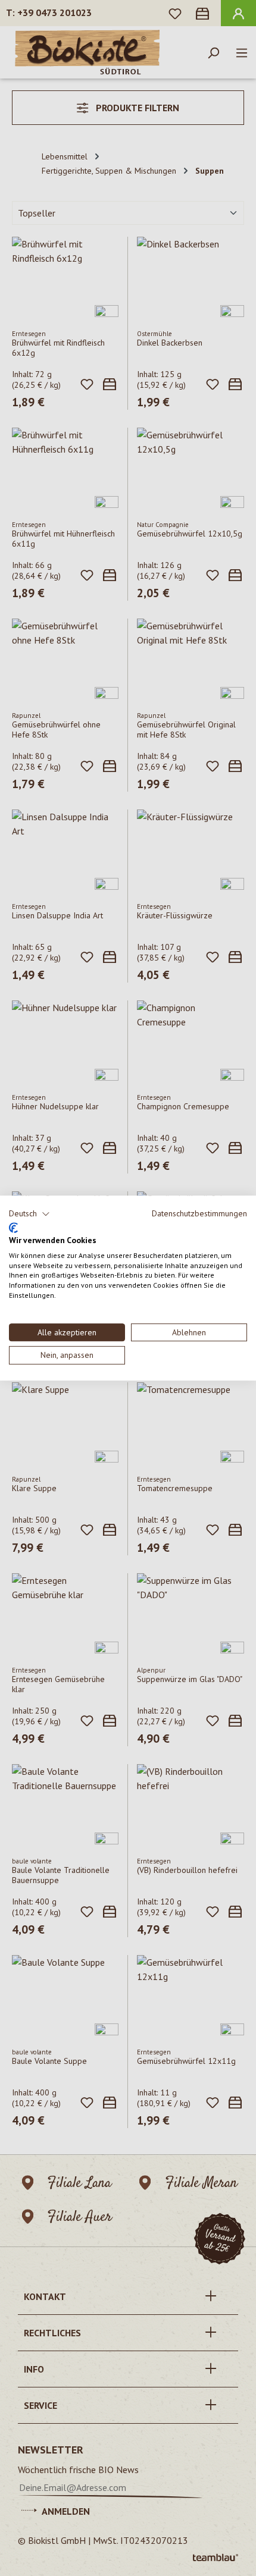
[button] (29, 1214)
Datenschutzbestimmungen (199, 1213)
